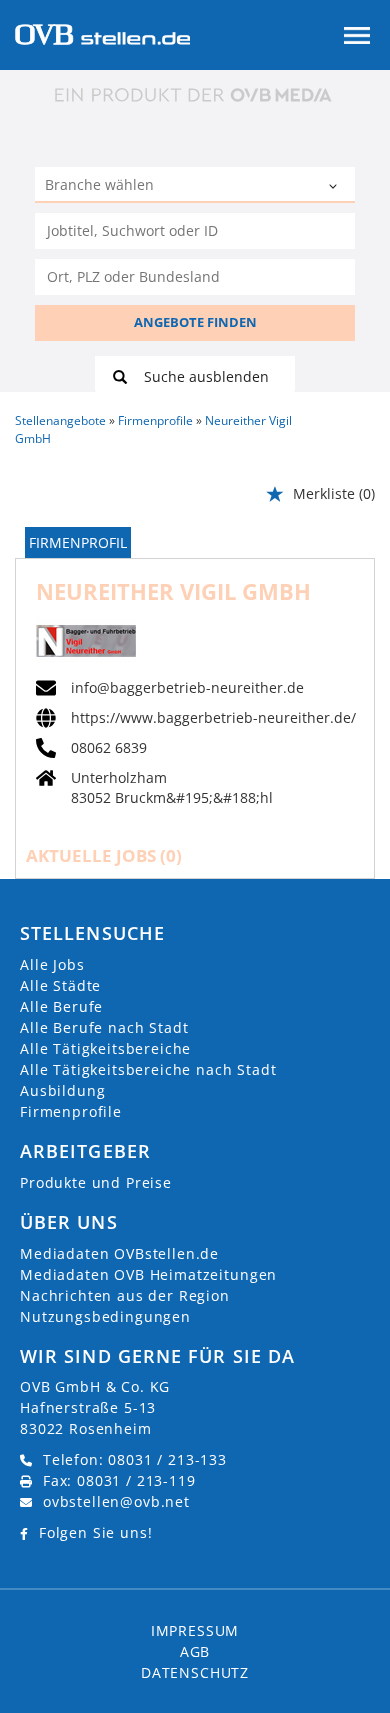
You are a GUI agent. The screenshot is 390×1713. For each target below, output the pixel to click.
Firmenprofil (78, 542)
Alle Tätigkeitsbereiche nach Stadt (148, 1069)
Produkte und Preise (96, 1182)
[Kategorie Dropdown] (335, 187)
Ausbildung (62, 1090)
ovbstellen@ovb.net (116, 1501)
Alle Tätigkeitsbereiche (105, 1048)
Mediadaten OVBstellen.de (119, 1253)
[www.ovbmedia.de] (195, 94)
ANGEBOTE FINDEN (195, 322)
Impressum (195, 1630)
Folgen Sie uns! (96, 1532)
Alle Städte (60, 985)
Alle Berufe (61, 1006)
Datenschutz (195, 1672)
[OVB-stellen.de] (102, 32)
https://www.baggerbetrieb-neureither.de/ (213, 718)
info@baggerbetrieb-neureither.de (187, 688)
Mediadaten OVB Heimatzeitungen (148, 1274)
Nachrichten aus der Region (125, 1295)
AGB (195, 1651)
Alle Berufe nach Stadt (104, 1027)
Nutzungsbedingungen (105, 1316)
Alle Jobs (52, 964)
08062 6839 (109, 748)
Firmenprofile (71, 1111)
